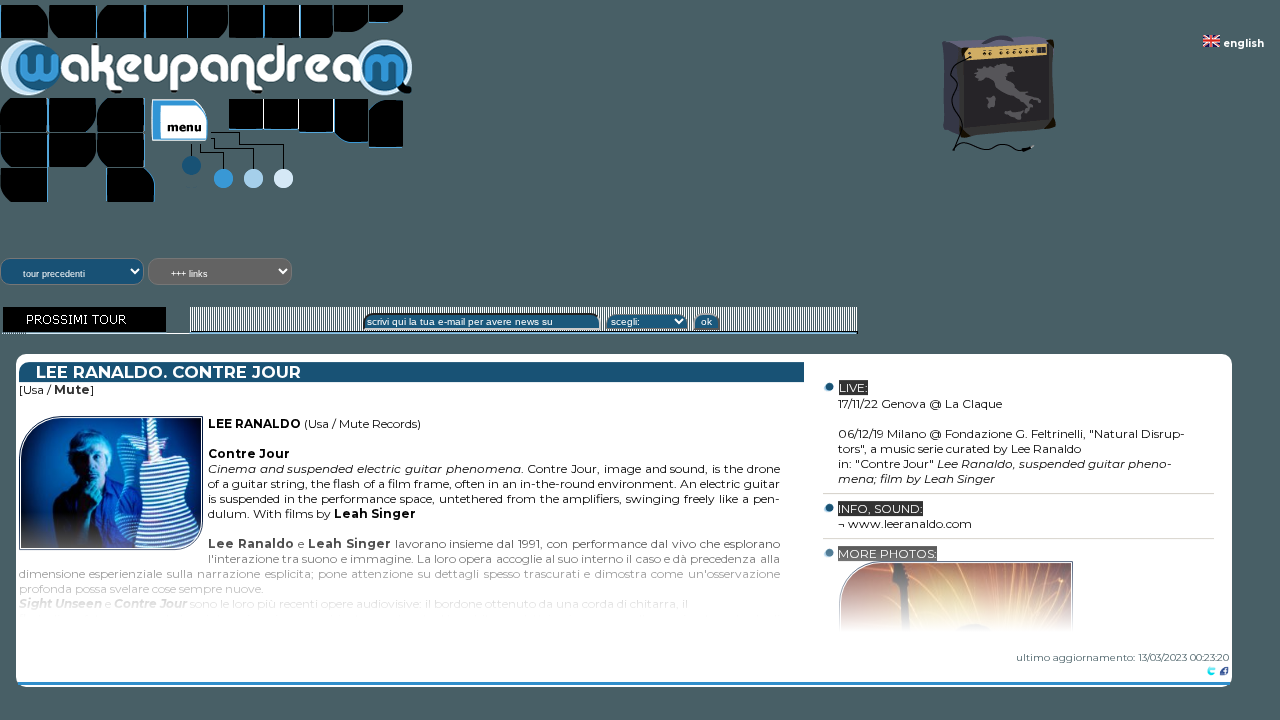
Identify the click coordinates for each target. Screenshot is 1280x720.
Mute (72, 390)
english (1242, 43)
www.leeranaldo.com (910, 524)
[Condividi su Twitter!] (1211, 672)
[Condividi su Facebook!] (1224, 672)
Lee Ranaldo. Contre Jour (168, 373)
